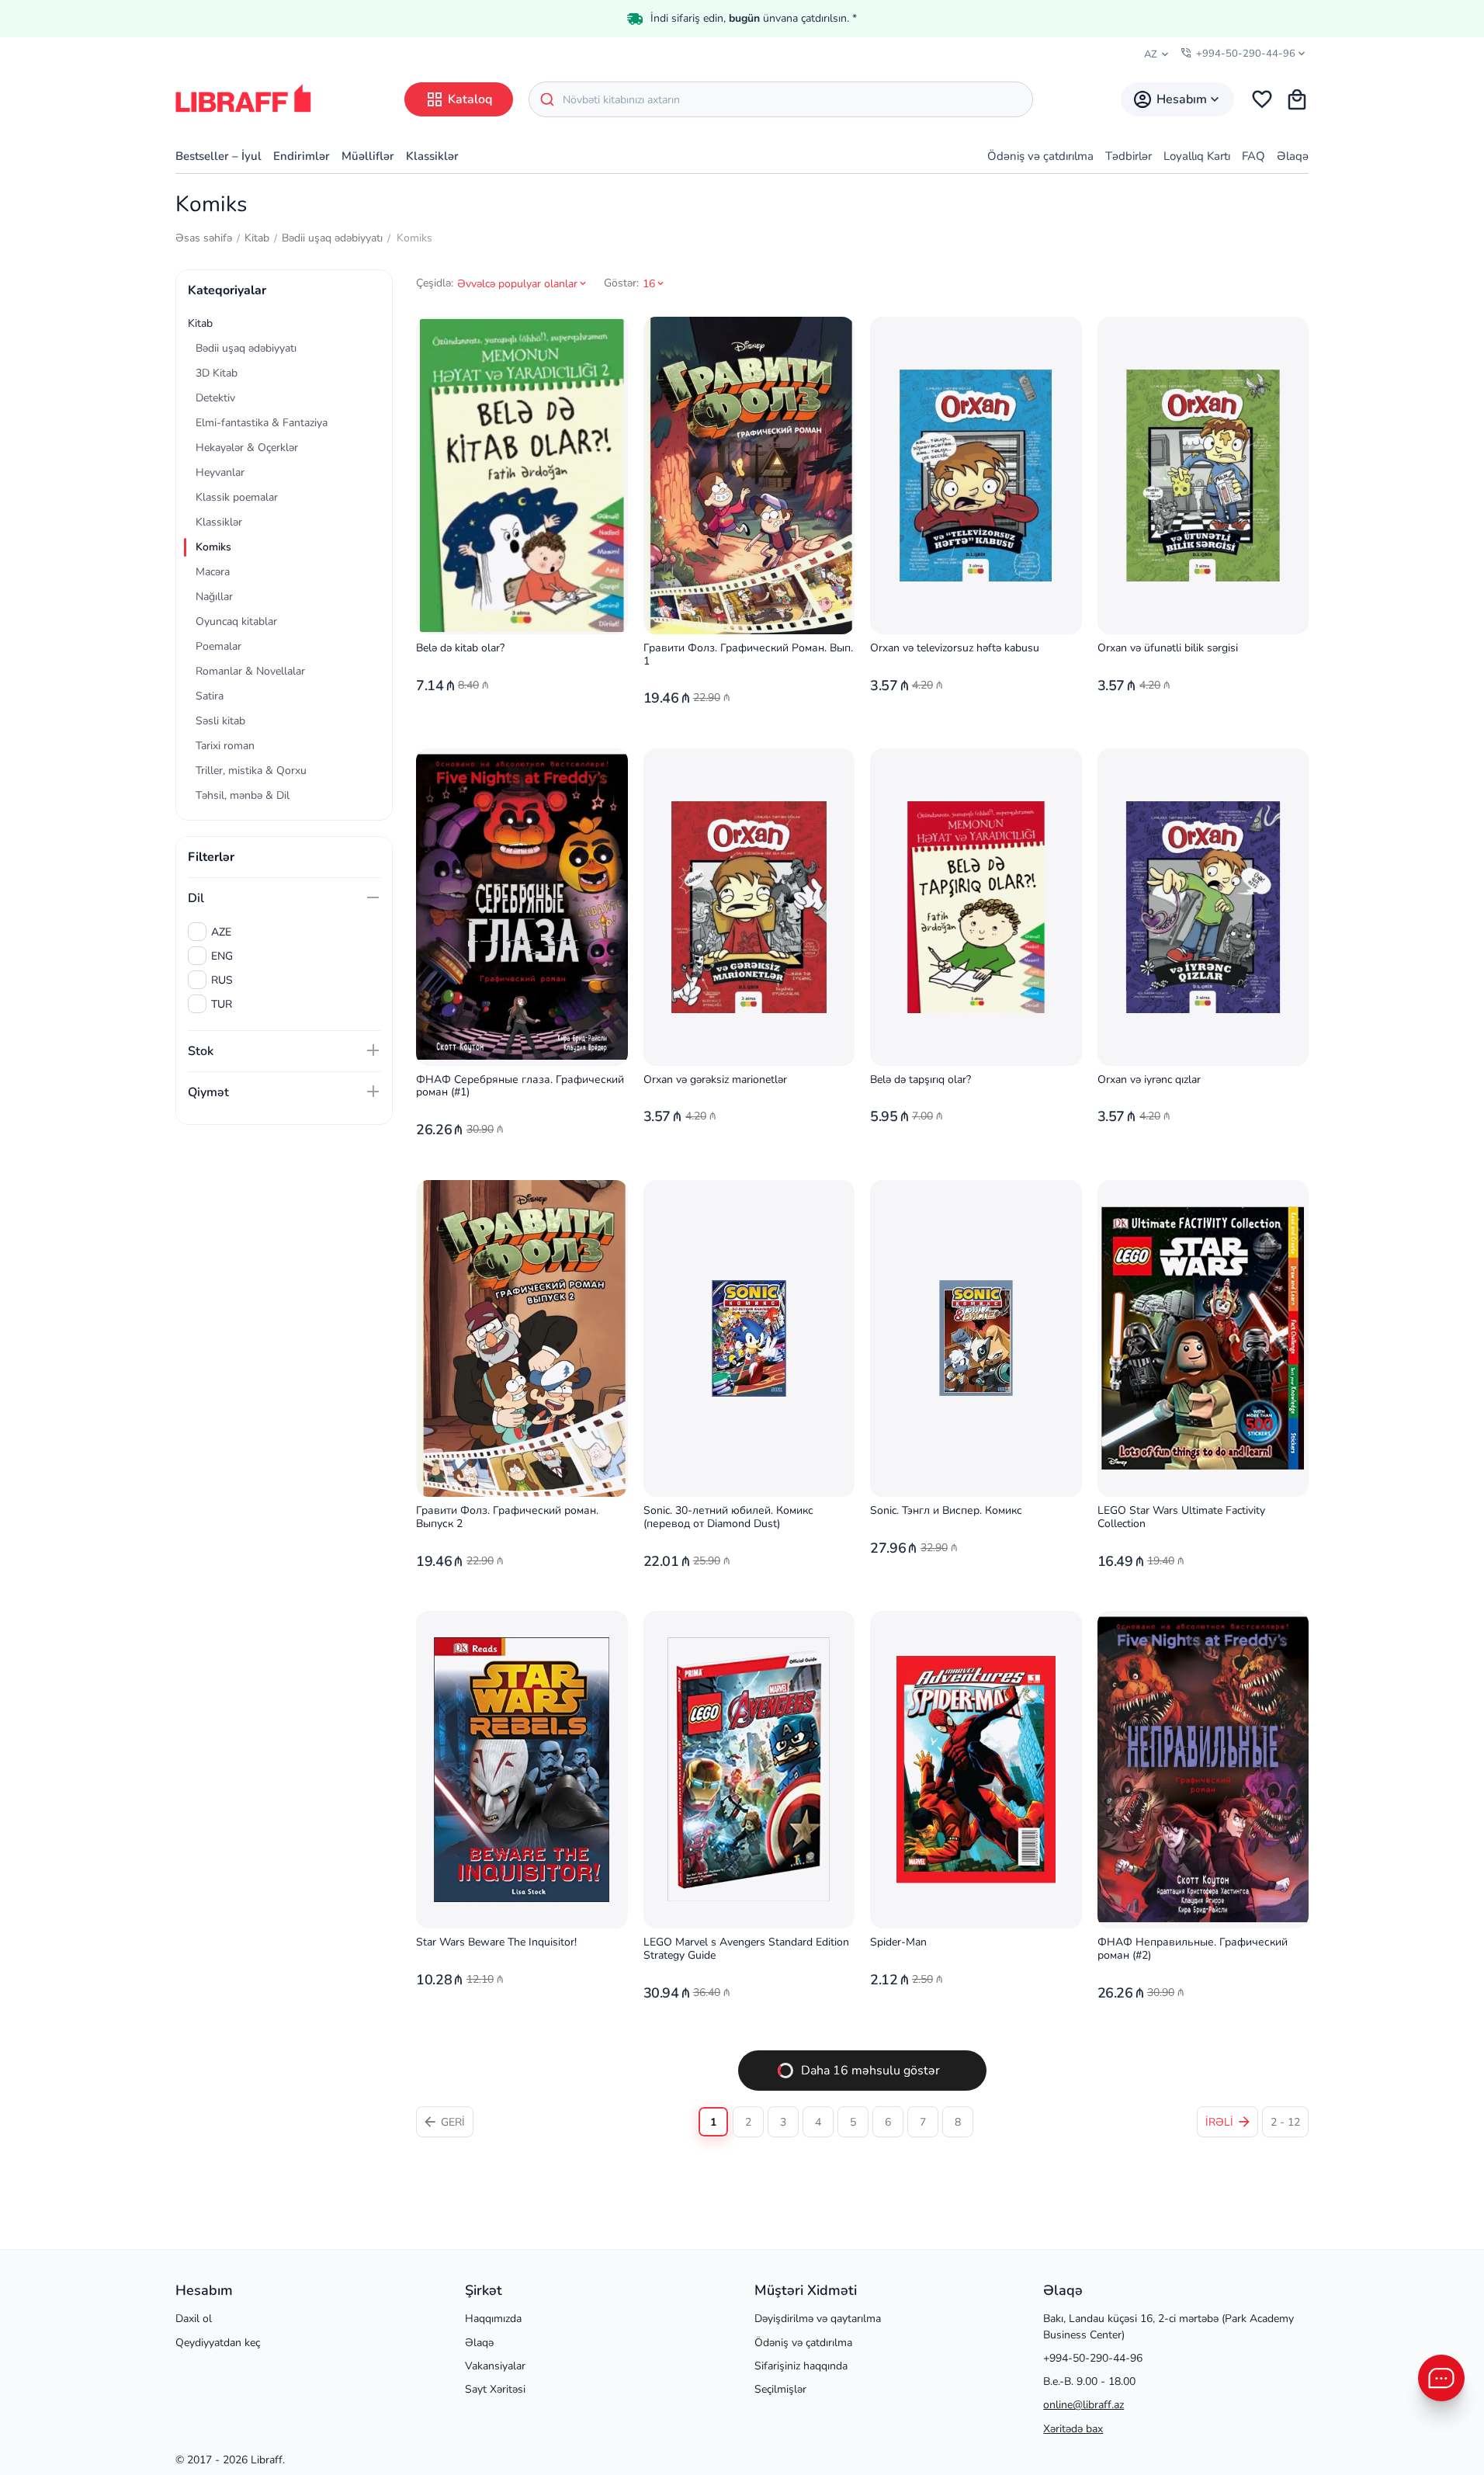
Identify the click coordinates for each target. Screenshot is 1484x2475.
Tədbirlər (1129, 156)
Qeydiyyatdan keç (218, 2343)
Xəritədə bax (1073, 2429)
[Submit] (546, 99)
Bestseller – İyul (218, 156)
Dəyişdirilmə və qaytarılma (818, 2319)
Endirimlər (302, 156)
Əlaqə (1293, 156)
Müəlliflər (368, 156)
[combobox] (781, 99)
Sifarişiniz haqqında (801, 2366)
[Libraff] (243, 98)
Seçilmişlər (780, 2389)
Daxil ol (194, 2319)
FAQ (1253, 156)
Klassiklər (432, 156)
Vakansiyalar (495, 2366)
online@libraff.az (1084, 2405)
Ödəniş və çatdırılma (1040, 156)
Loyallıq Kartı (1197, 156)
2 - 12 (1285, 2122)
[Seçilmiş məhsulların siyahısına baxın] (1262, 99)
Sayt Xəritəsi (495, 2389)
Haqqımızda (493, 2319)
